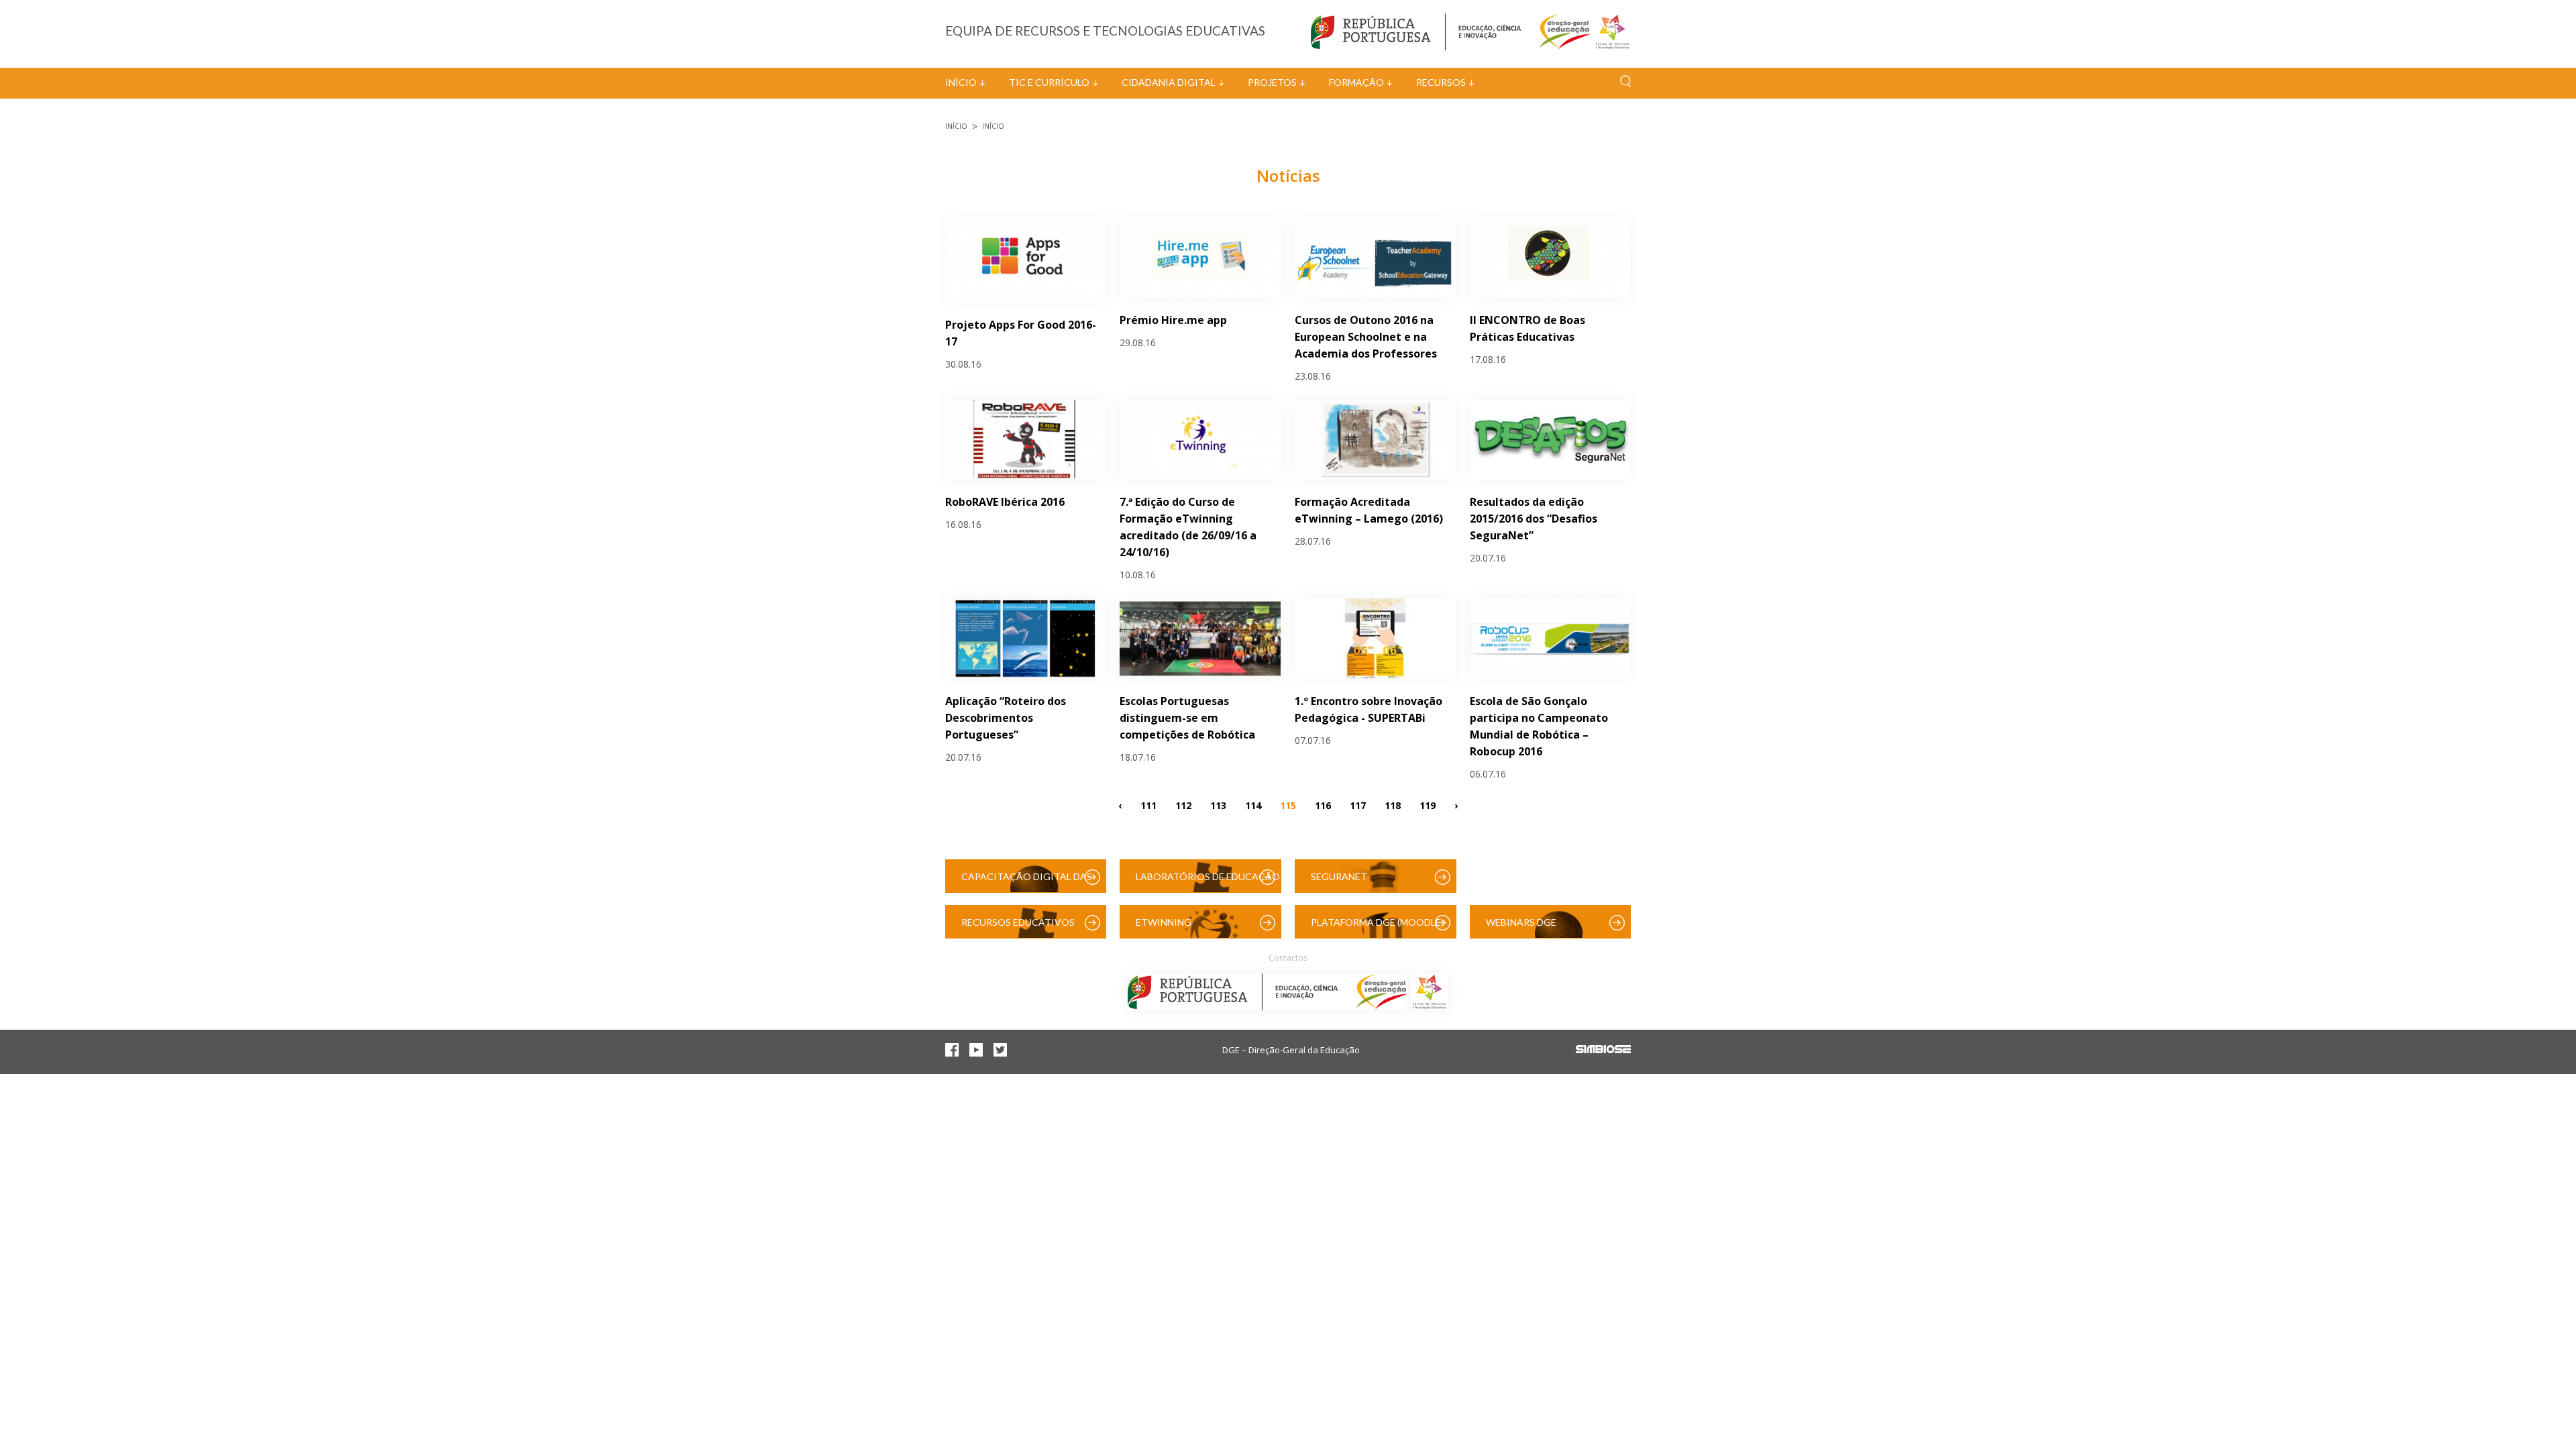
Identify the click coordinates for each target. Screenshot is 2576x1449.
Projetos (1272, 82)
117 (1358, 805)
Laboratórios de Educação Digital (1208, 882)
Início (961, 82)
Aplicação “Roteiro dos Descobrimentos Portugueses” (1006, 718)
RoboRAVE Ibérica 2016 (1005, 502)
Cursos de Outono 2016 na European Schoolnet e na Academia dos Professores (1366, 337)
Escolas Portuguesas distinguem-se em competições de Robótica (1187, 718)
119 (1428, 805)
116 (1323, 805)
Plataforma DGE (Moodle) (1377, 922)
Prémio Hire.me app (1173, 320)
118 (1393, 805)
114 (1253, 805)
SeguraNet (1339, 876)
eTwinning (1164, 922)
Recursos (1441, 82)
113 (1218, 805)
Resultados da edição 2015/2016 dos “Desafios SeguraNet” (1534, 519)
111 (1148, 805)
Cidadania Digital (1169, 82)
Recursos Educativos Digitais (1018, 927)
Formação (1356, 82)
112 (1183, 805)
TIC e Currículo (1049, 82)
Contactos (1288, 958)
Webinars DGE (1521, 922)
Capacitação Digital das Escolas (1027, 882)
